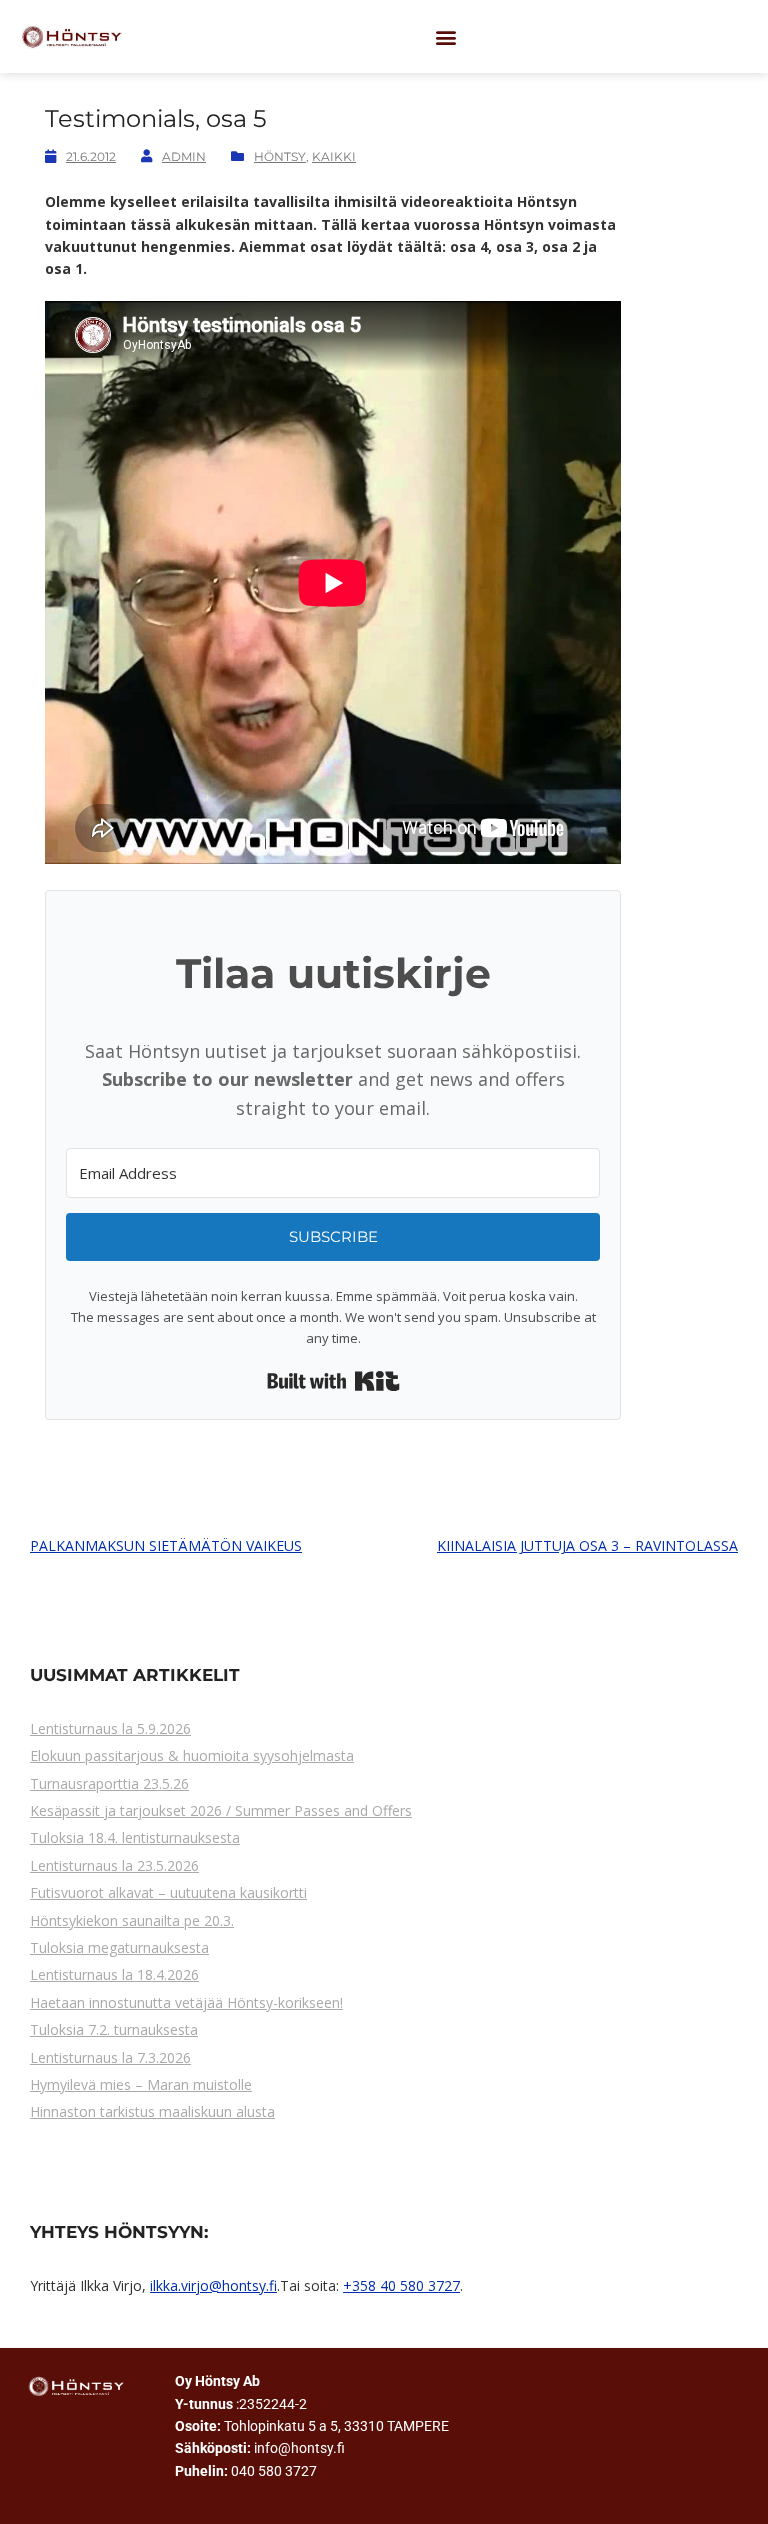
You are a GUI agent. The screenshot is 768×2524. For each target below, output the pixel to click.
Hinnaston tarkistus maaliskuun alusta (152, 2111)
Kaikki (334, 156)
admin (184, 156)
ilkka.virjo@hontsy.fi (213, 2285)
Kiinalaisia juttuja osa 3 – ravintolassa (587, 1545)
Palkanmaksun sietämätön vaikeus (166, 1545)
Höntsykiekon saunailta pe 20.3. (132, 1920)
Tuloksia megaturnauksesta (119, 1947)
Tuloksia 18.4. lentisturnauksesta (135, 1837)
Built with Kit (333, 1381)
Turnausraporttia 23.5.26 (109, 1783)
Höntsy (280, 156)
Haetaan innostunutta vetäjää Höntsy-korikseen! (186, 2002)
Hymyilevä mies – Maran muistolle (141, 2084)
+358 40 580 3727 (401, 2285)
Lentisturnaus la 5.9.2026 (110, 1728)
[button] (446, 36)
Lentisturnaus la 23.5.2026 (114, 1865)
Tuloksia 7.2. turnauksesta (114, 2029)
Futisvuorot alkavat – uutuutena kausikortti (168, 1892)
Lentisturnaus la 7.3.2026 (110, 2057)
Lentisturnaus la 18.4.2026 (114, 1974)
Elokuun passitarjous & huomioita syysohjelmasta (192, 1755)
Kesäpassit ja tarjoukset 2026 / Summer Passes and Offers (221, 1810)
